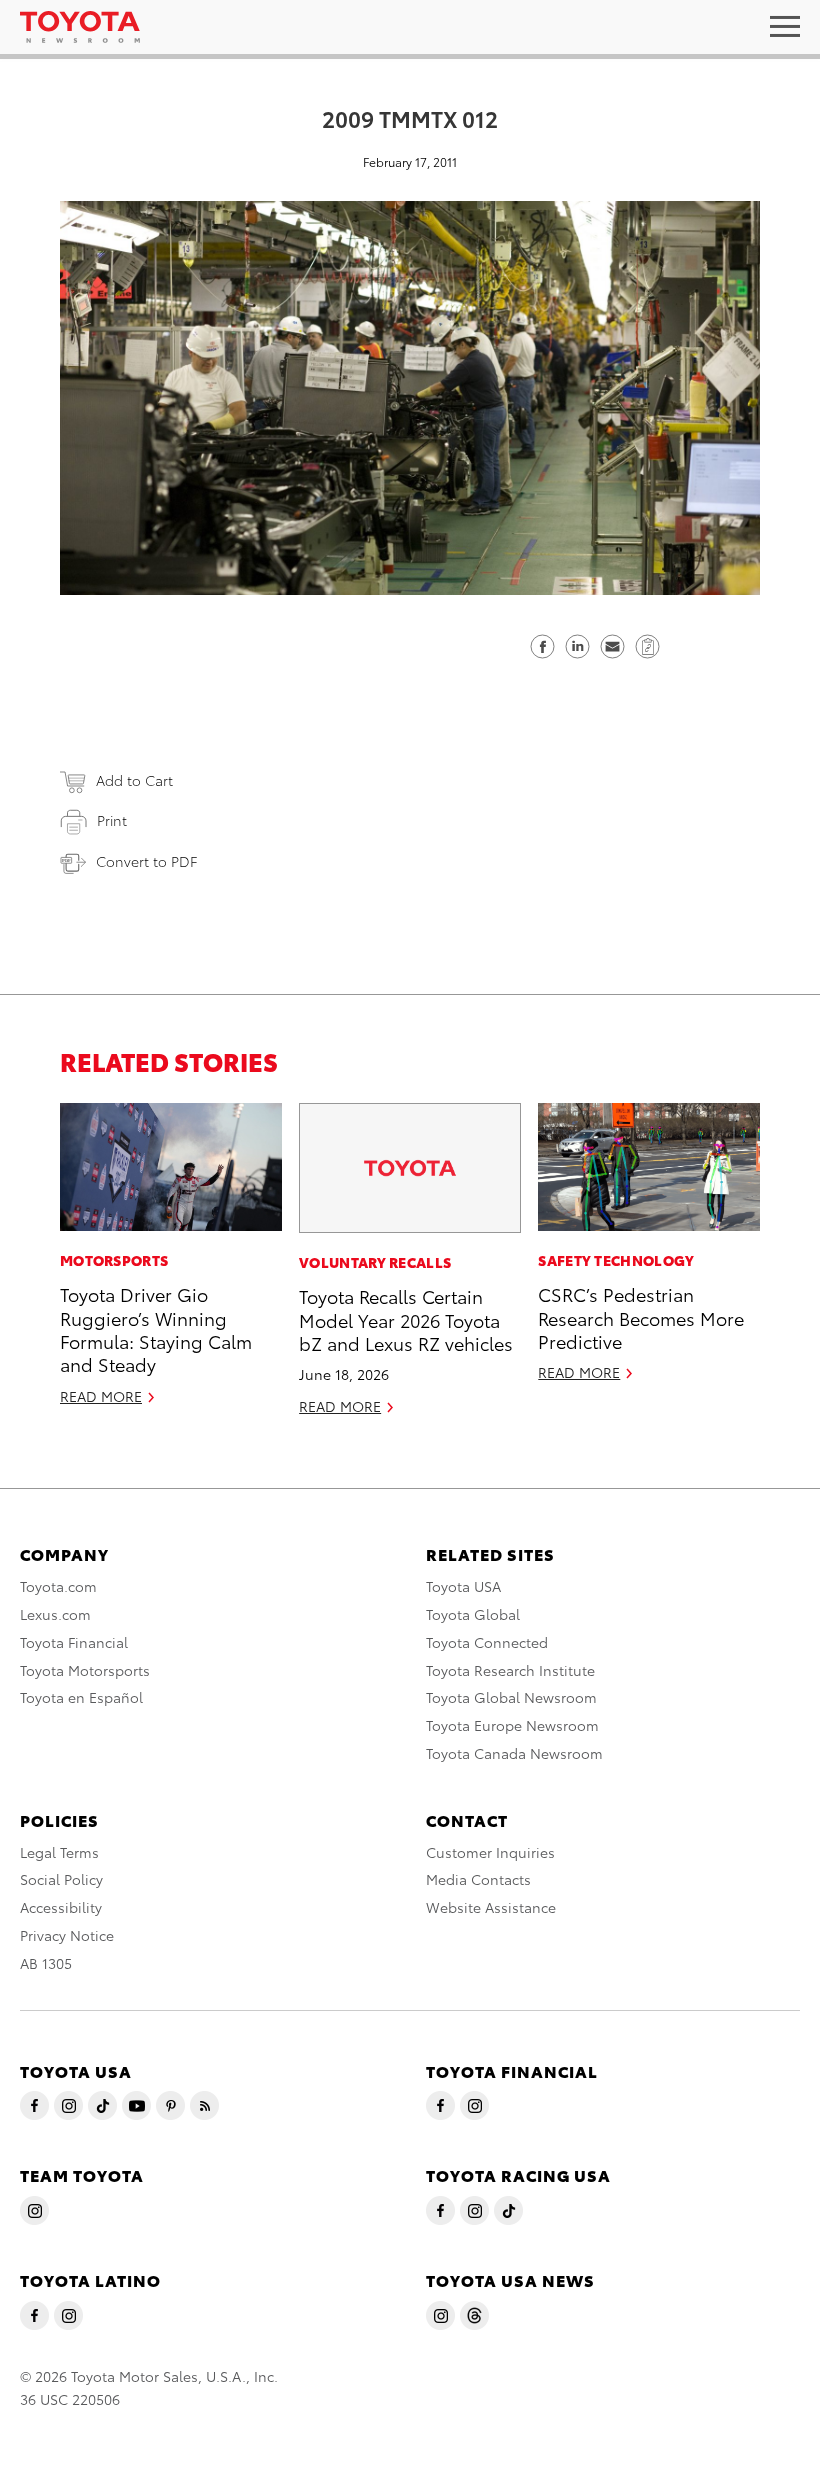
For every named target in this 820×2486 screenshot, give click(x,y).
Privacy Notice (67, 1935)
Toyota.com (58, 1586)
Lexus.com (55, 1614)
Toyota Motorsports (85, 1670)
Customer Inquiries (490, 1852)
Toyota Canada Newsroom (514, 1753)
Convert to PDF (146, 861)
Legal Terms (59, 1852)
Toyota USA (463, 1586)
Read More (101, 1396)
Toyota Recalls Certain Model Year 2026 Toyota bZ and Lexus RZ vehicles (406, 1319)
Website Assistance (491, 1907)
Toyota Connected (487, 1642)
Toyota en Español (81, 1697)
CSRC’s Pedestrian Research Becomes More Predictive (641, 1317)
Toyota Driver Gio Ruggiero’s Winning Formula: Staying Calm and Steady (156, 1328)
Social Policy (61, 1879)
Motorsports (114, 1260)
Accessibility (61, 1907)
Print (112, 820)
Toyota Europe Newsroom (512, 1725)
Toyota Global (473, 1614)
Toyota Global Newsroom (511, 1697)
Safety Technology (616, 1260)
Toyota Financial (74, 1642)
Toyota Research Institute (510, 1670)
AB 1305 (46, 1963)
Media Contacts (478, 1879)
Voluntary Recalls (375, 1262)
